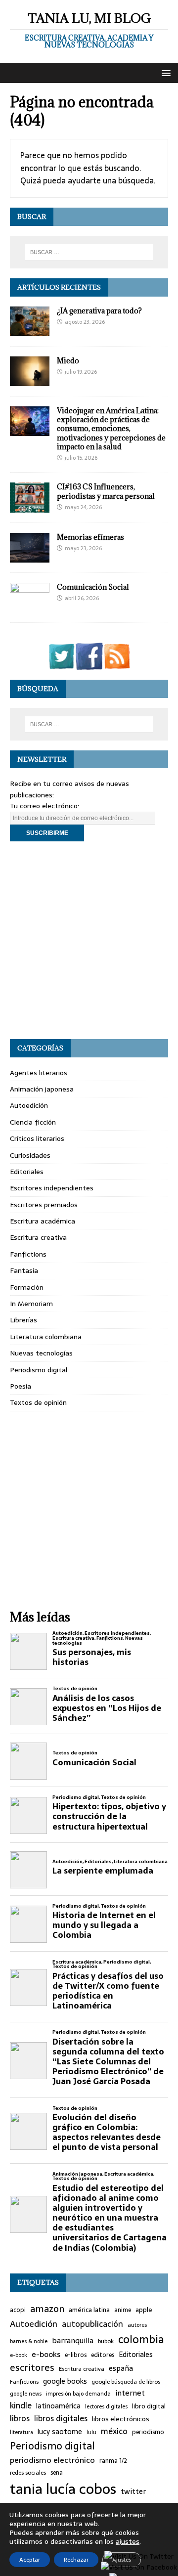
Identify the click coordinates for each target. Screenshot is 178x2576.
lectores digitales (106, 2407)
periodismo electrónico (52, 2460)
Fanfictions (28, 1254)
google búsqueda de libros (126, 2382)
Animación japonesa (42, 1089)
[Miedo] (30, 381)
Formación (27, 1287)
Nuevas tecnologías (41, 1353)
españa (121, 2369)
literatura (22, 2432)
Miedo (68, 361)
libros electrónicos (121, 2419)
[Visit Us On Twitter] (61, 664)
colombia (141, 2339)
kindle (21, 2406)
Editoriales (27, 1172)
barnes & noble (29, 2341)
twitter (133, 2492)
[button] (164, 72)
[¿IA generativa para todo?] (30, 330)
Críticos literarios (37, 1138)
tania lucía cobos (63, 2489)
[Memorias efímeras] (30, 557)
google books (65, 2381)
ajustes (128, 2541)
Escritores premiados (44, 1205)
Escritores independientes (52, 1188)
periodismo (148, 2432)
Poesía (21, 1386)
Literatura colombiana (46, 1337)
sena (57, 2473)
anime (123, 2310)
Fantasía (24, 1270)
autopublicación (92, 2324)
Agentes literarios (39, 1073)
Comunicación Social (93, 587)
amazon (47, 2309)
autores (137, 2325)
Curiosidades (30, 1155)
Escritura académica (43, 1221)
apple (144, 2310)
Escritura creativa (38, 1237)
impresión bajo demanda (78, 2394)
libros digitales (61, 2419)
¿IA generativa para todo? (99, 311)
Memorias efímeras (90, 537)
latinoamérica (58, 2406)
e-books (46, 2354)
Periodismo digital (39, 1370)
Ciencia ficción (33, 1122)
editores (103, 2355)
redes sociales (28, 2473)
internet (130, 2393)
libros (20, 2419)
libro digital (149, 2406)
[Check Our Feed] (117, 664)
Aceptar (30, 2560)
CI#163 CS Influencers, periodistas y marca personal (106, 491)
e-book (19, 2355)
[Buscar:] (89, 252)
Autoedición (29, 1105)
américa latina (89, 2310)
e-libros (76, 2355)
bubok (106, 2341)
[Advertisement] (89, 940)
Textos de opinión (38, 1402)
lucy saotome (60, 2432)
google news (26, 2394)
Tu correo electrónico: (44, 806)
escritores (32, 2368)
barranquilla (73, 2341)
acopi (18, 2310)
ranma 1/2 (113, 2461)
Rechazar (76, 2560)
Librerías (23, 1320)
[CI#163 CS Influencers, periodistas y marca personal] (30, 507)
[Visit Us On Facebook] (89, 664)
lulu (91, 2432)
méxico (114, 2432)
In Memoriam (31, 1304)
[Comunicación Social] (30, 607)
